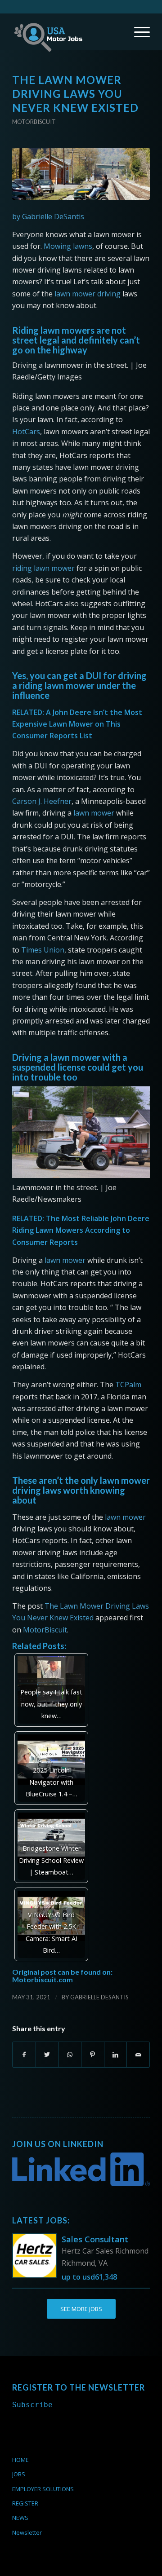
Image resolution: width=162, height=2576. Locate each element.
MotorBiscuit (45, 1630)
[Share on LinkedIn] (116, 2055)
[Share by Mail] (138, 2055)
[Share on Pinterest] (93, 2055)
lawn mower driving (88, 294)
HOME (20, 2460)
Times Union (43, 950)
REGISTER (25, 2503)
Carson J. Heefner (42, 801)
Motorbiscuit (34, 122)
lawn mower (94, 813)
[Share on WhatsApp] (70, 2055)
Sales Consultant (95, 2239)
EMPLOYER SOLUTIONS (43, 2489)
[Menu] (137, 32)
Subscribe (32, 2405)
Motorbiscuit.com (43, 1979)
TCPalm (128, 1385)
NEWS (20, 2518)
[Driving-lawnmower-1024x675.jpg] (81, 174)
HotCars (26, 432)
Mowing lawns (68, 246)
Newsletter (27, 2532)
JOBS (19, 2474)
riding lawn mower (43, 568)
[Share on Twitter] (47, 2055)
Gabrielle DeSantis (99, 1997)
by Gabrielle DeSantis (48, 216)
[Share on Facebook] (24, 2055)
